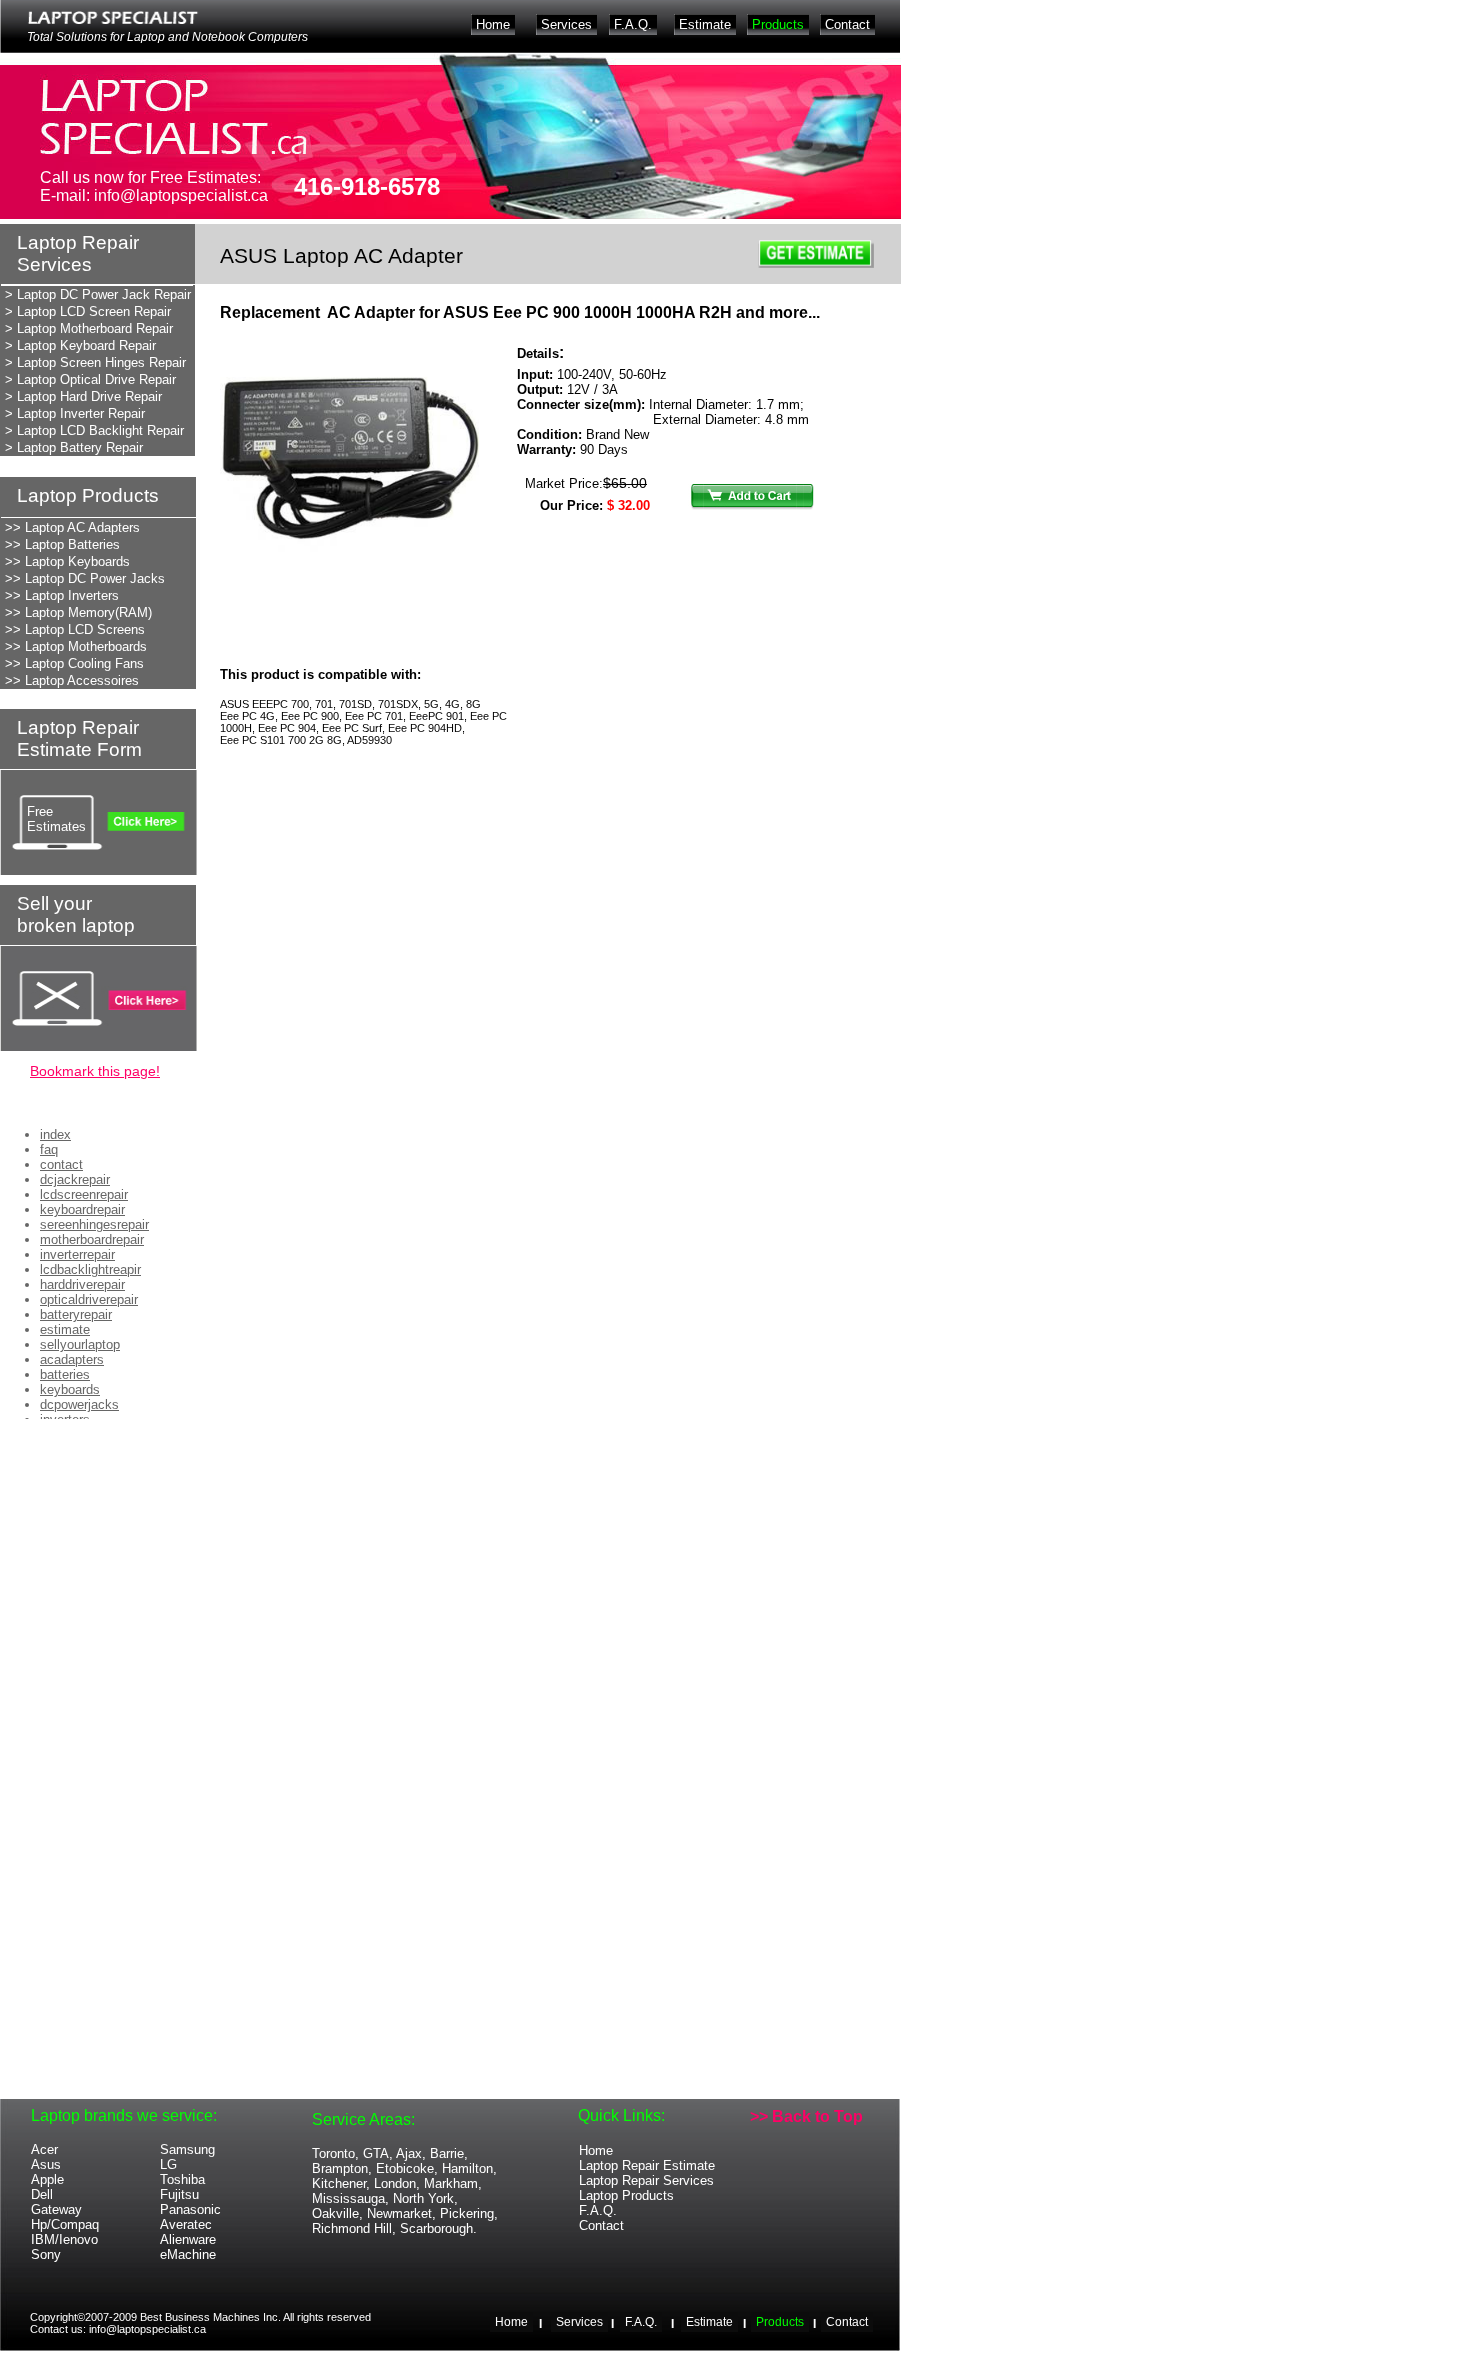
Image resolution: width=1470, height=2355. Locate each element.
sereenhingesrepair (94, 1224)
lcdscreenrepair (84, 1194)
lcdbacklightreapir (90, 1269)
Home (596, 2150)
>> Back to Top (806, 2116)
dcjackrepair (75, 1179)
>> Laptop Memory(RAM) (78, 612)
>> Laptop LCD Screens (75, 629)
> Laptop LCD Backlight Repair (94, 430)
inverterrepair (77, 1254)
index (55, 1134)
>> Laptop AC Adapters (72, 527)
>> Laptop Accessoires (72, 680)
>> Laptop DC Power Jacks (85, 578)
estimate (65, 1329)
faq (49, 1149)
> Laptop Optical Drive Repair (90, 379)
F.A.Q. (598, 2210)
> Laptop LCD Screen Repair (88, 311)
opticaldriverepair (89, 1299)
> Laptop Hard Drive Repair (83, 396)
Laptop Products (626, 2195)
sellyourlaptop (80, 1344)
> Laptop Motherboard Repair (89, 328)
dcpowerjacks (79, 1404)
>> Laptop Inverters (62, 595)
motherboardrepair (92, 1239)
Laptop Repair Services (646, 2180)
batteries (65, 1374)
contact (61, 1164)
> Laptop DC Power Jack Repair (98, 294)
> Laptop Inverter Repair (75, 413)
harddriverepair (82, 1284)
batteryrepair (76, 1314)
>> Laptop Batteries (62, 544)
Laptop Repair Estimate (647, 2165)
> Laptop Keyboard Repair (80, 345)
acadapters (72, 1359)
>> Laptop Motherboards (76, 646)
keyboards (70, 1389)
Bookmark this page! (95, 1071)
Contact (601, 2225)
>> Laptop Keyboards (67, 561)
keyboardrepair (82, 1209)
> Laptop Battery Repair (74, 447)
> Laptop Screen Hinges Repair (95, 362)
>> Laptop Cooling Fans (74, 663)
